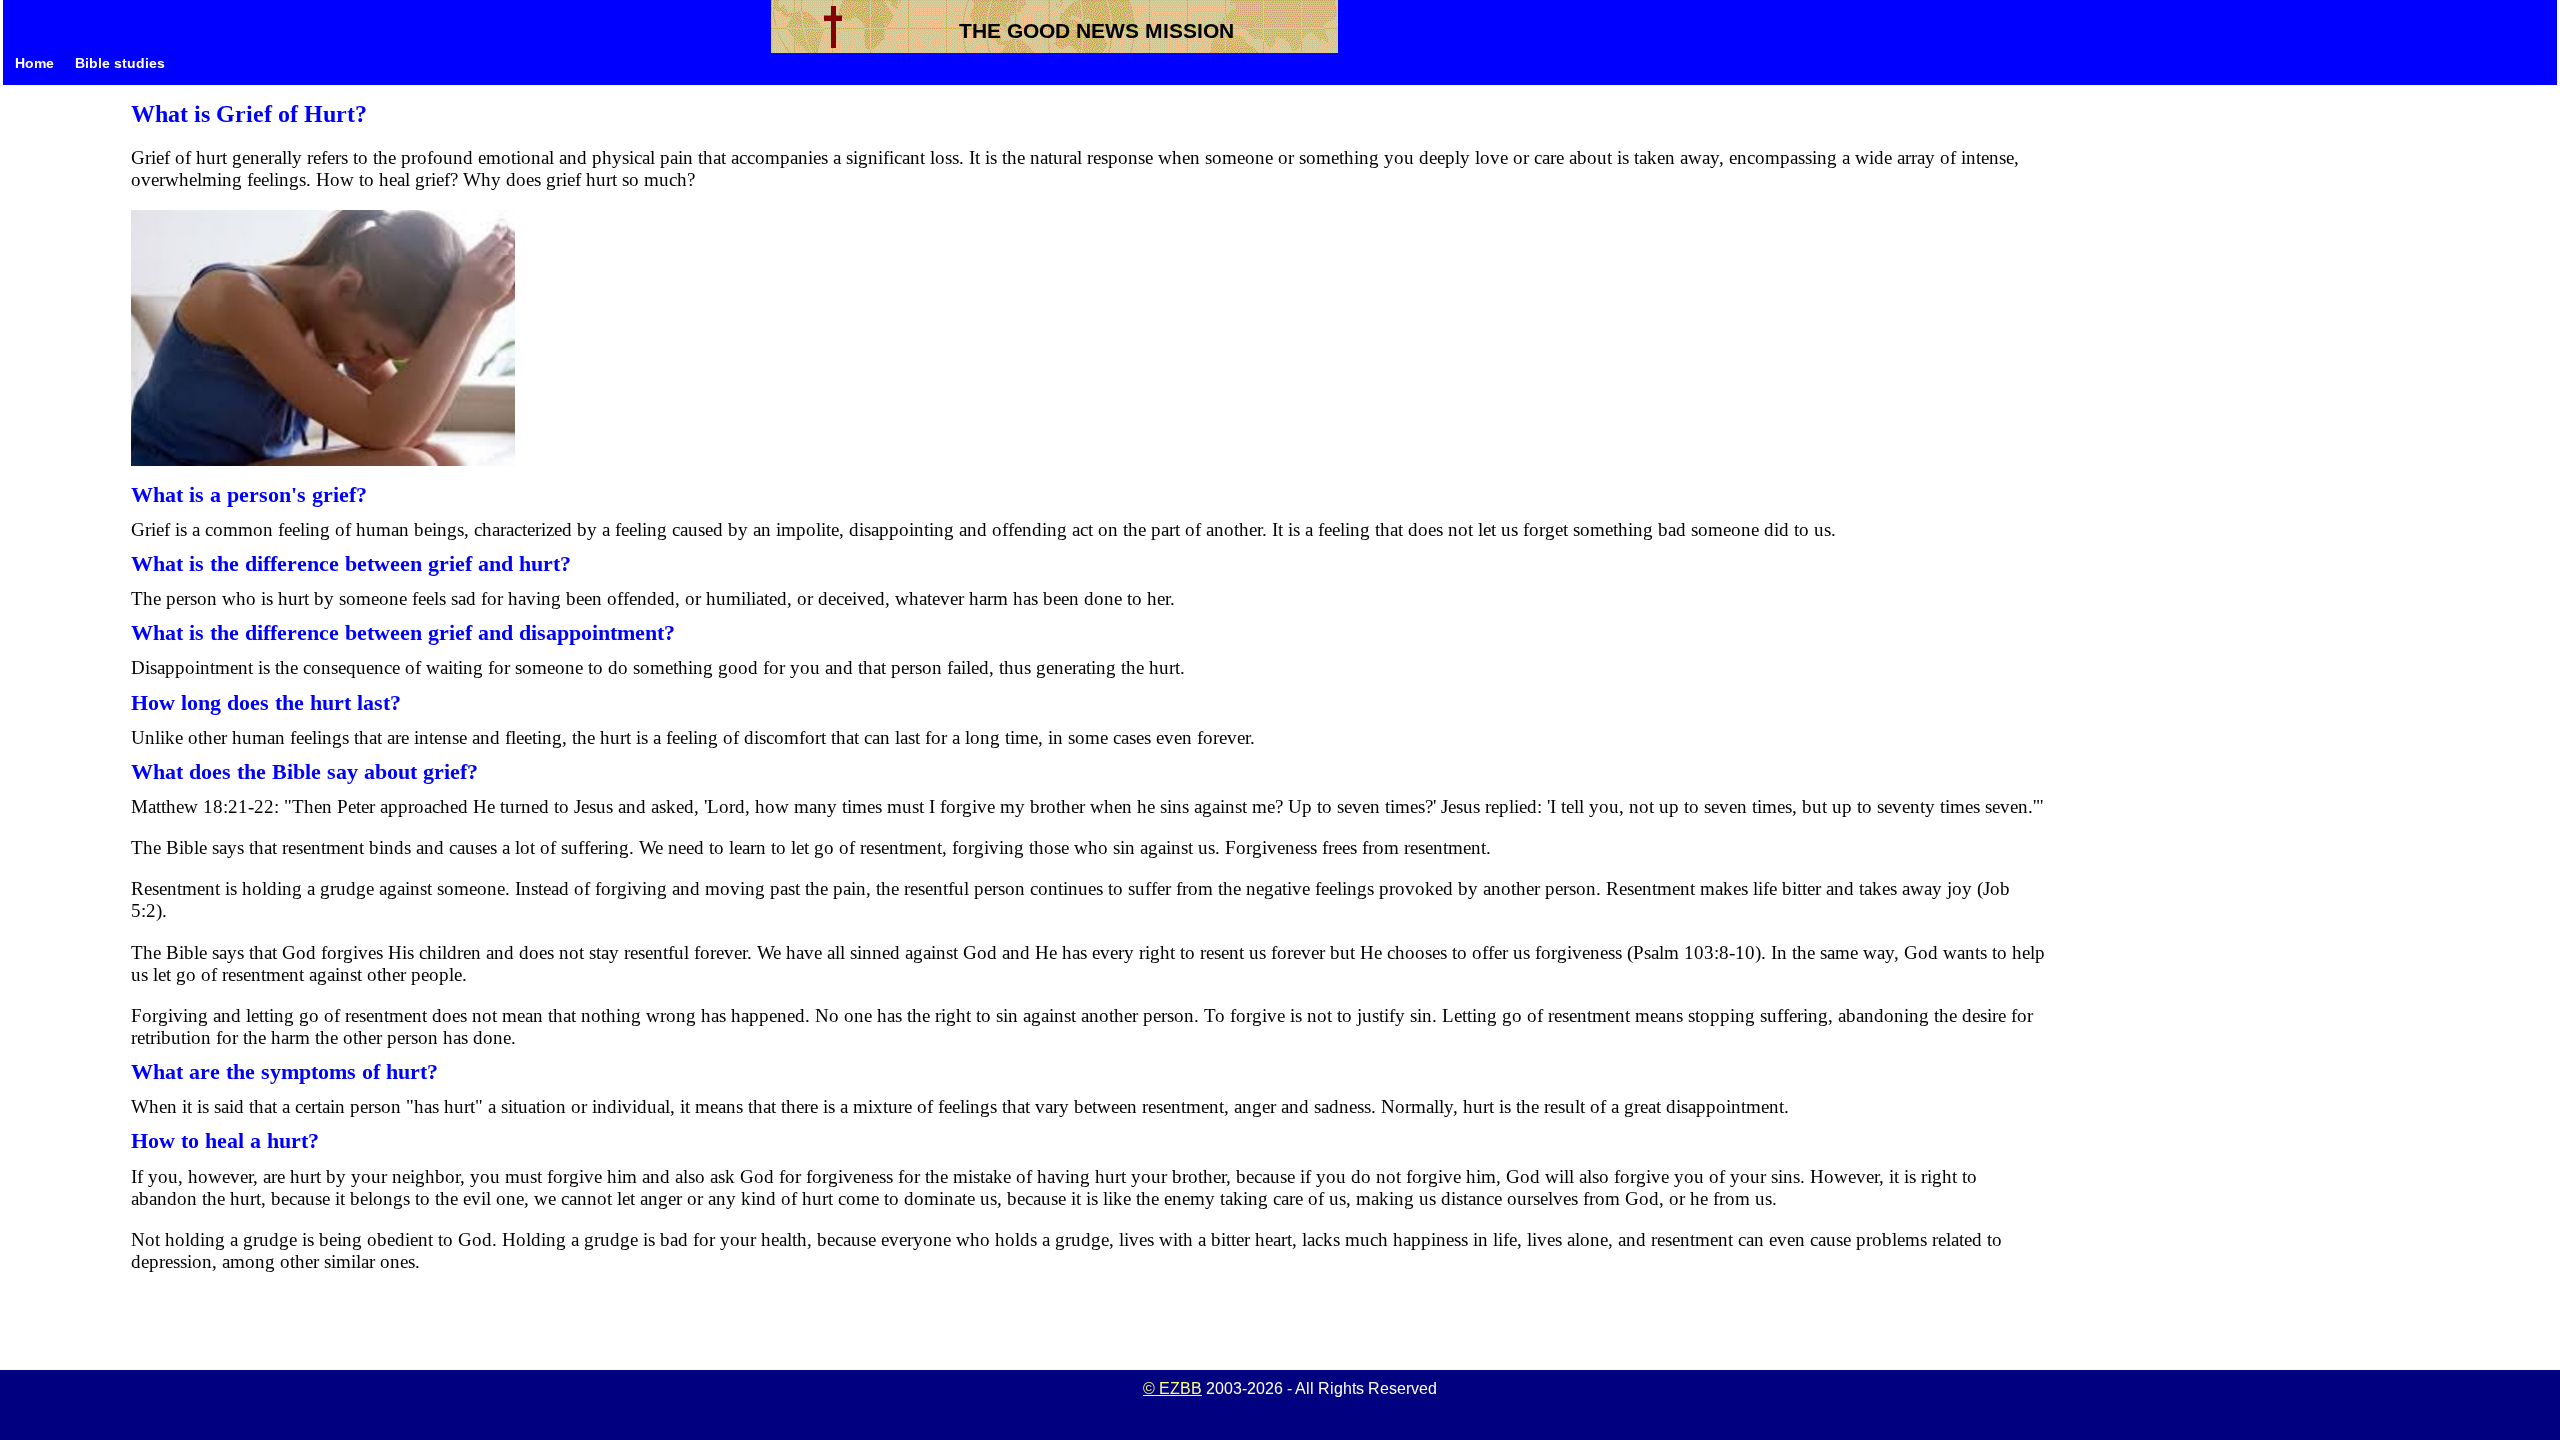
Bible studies (120, 63)
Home (34, 63)
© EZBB (1172, 1388)
